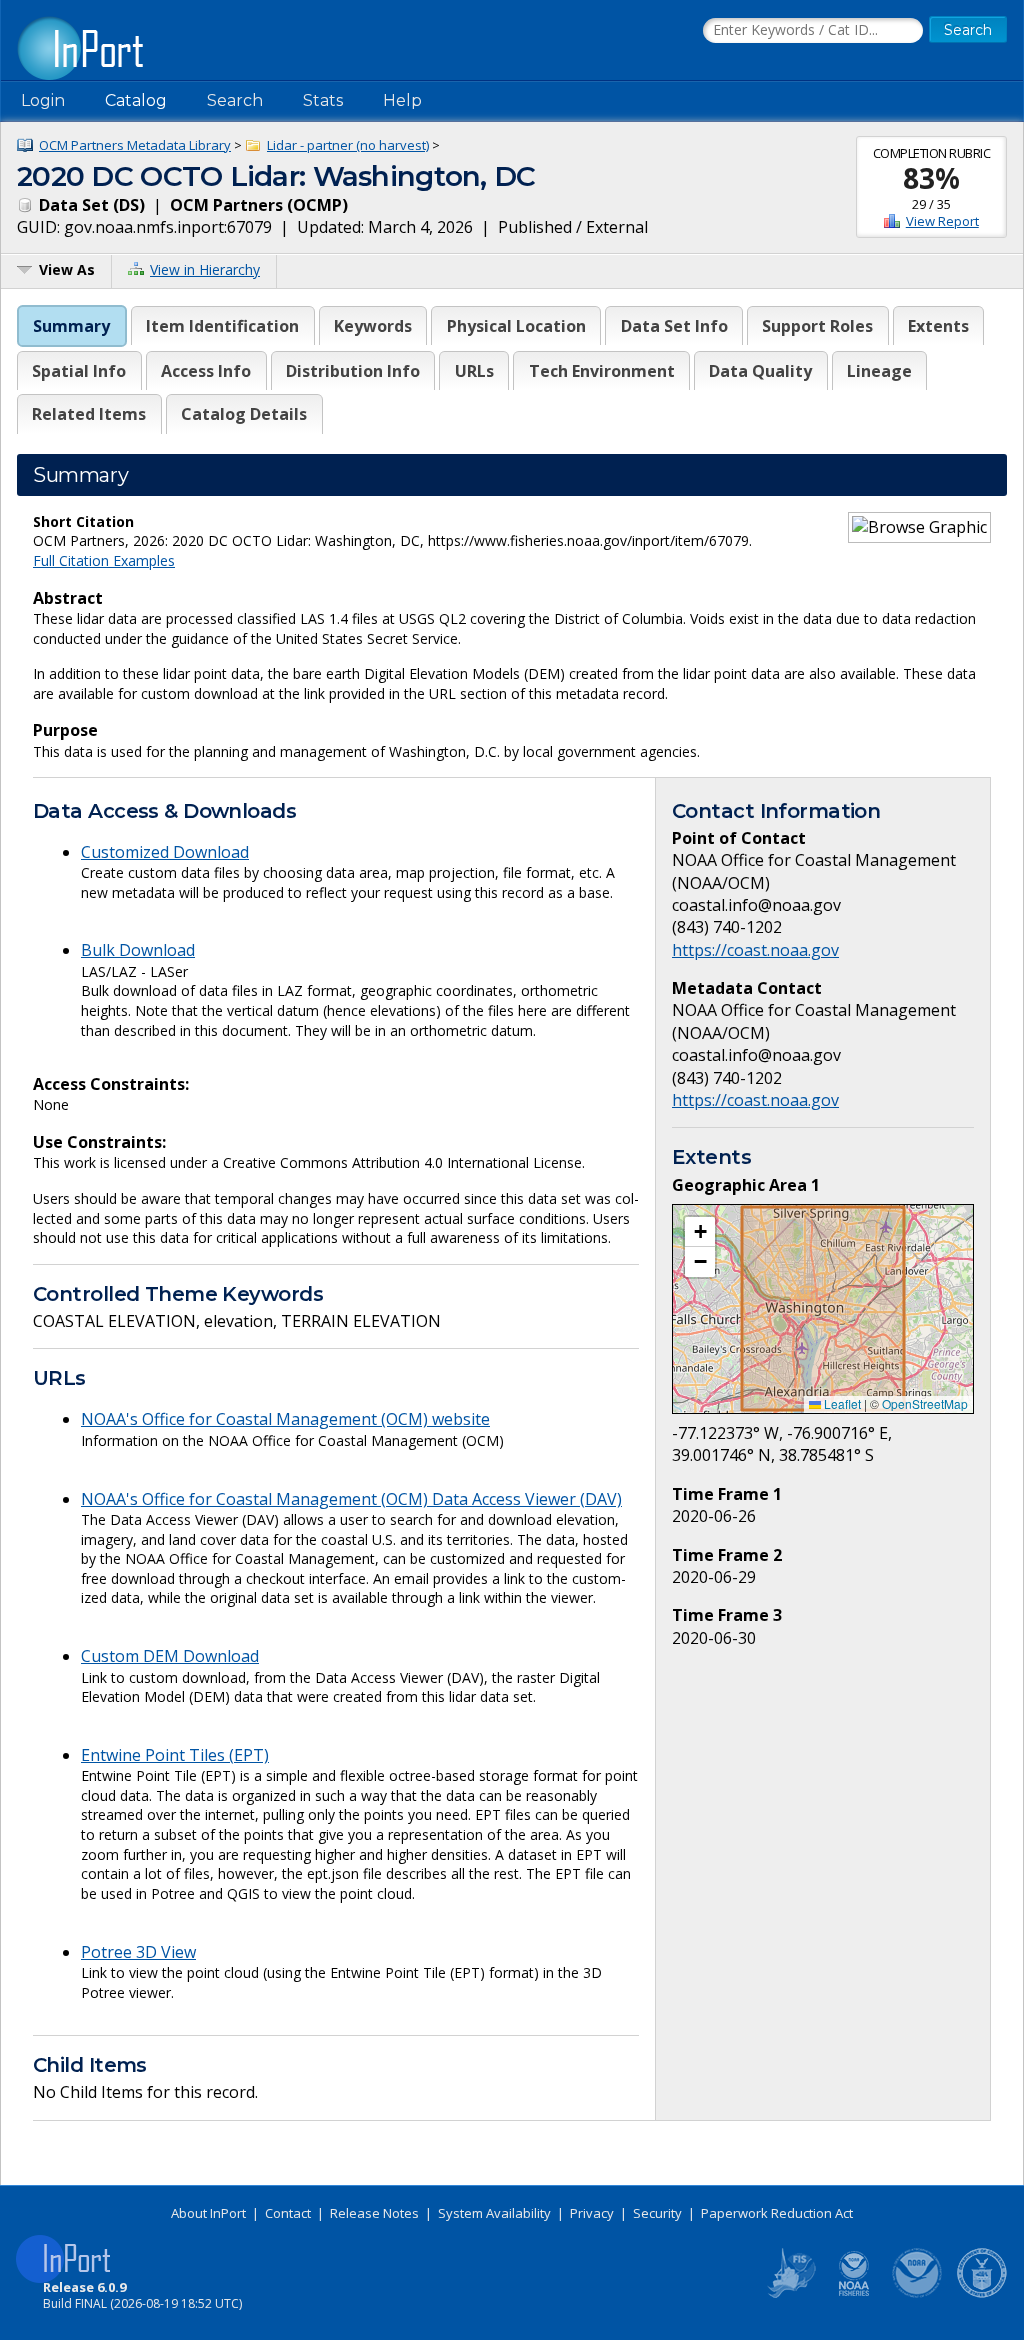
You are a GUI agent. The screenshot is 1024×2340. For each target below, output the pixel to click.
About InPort (208, 2213)
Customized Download (165, 852)
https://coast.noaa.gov (755, 950)
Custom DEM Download (170, 1656)
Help (402, 100)
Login (43, 100)
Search (235, 100)
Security (657, 2213)
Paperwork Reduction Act (777, 2213)
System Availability (494, 2213)
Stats (323, 100)
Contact (288, 2213)
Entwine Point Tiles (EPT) (175, 1755)
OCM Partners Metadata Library (135, 145)
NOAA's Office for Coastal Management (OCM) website (285, 1419)
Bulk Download (138, 950)
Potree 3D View (138, 1952)
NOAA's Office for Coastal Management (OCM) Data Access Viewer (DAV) (351, 1499)
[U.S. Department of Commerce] (982, 2294)
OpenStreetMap (925, 1403)
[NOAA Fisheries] (854, 2294)
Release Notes (374, 2213)
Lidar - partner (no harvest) (348, 145)
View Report (942, 221)
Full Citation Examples (104, 560)
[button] (700, 1232)
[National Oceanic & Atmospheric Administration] (918, 2294)
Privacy (592, 2213)
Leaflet (841, 1403)
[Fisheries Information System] (790, 2294)
